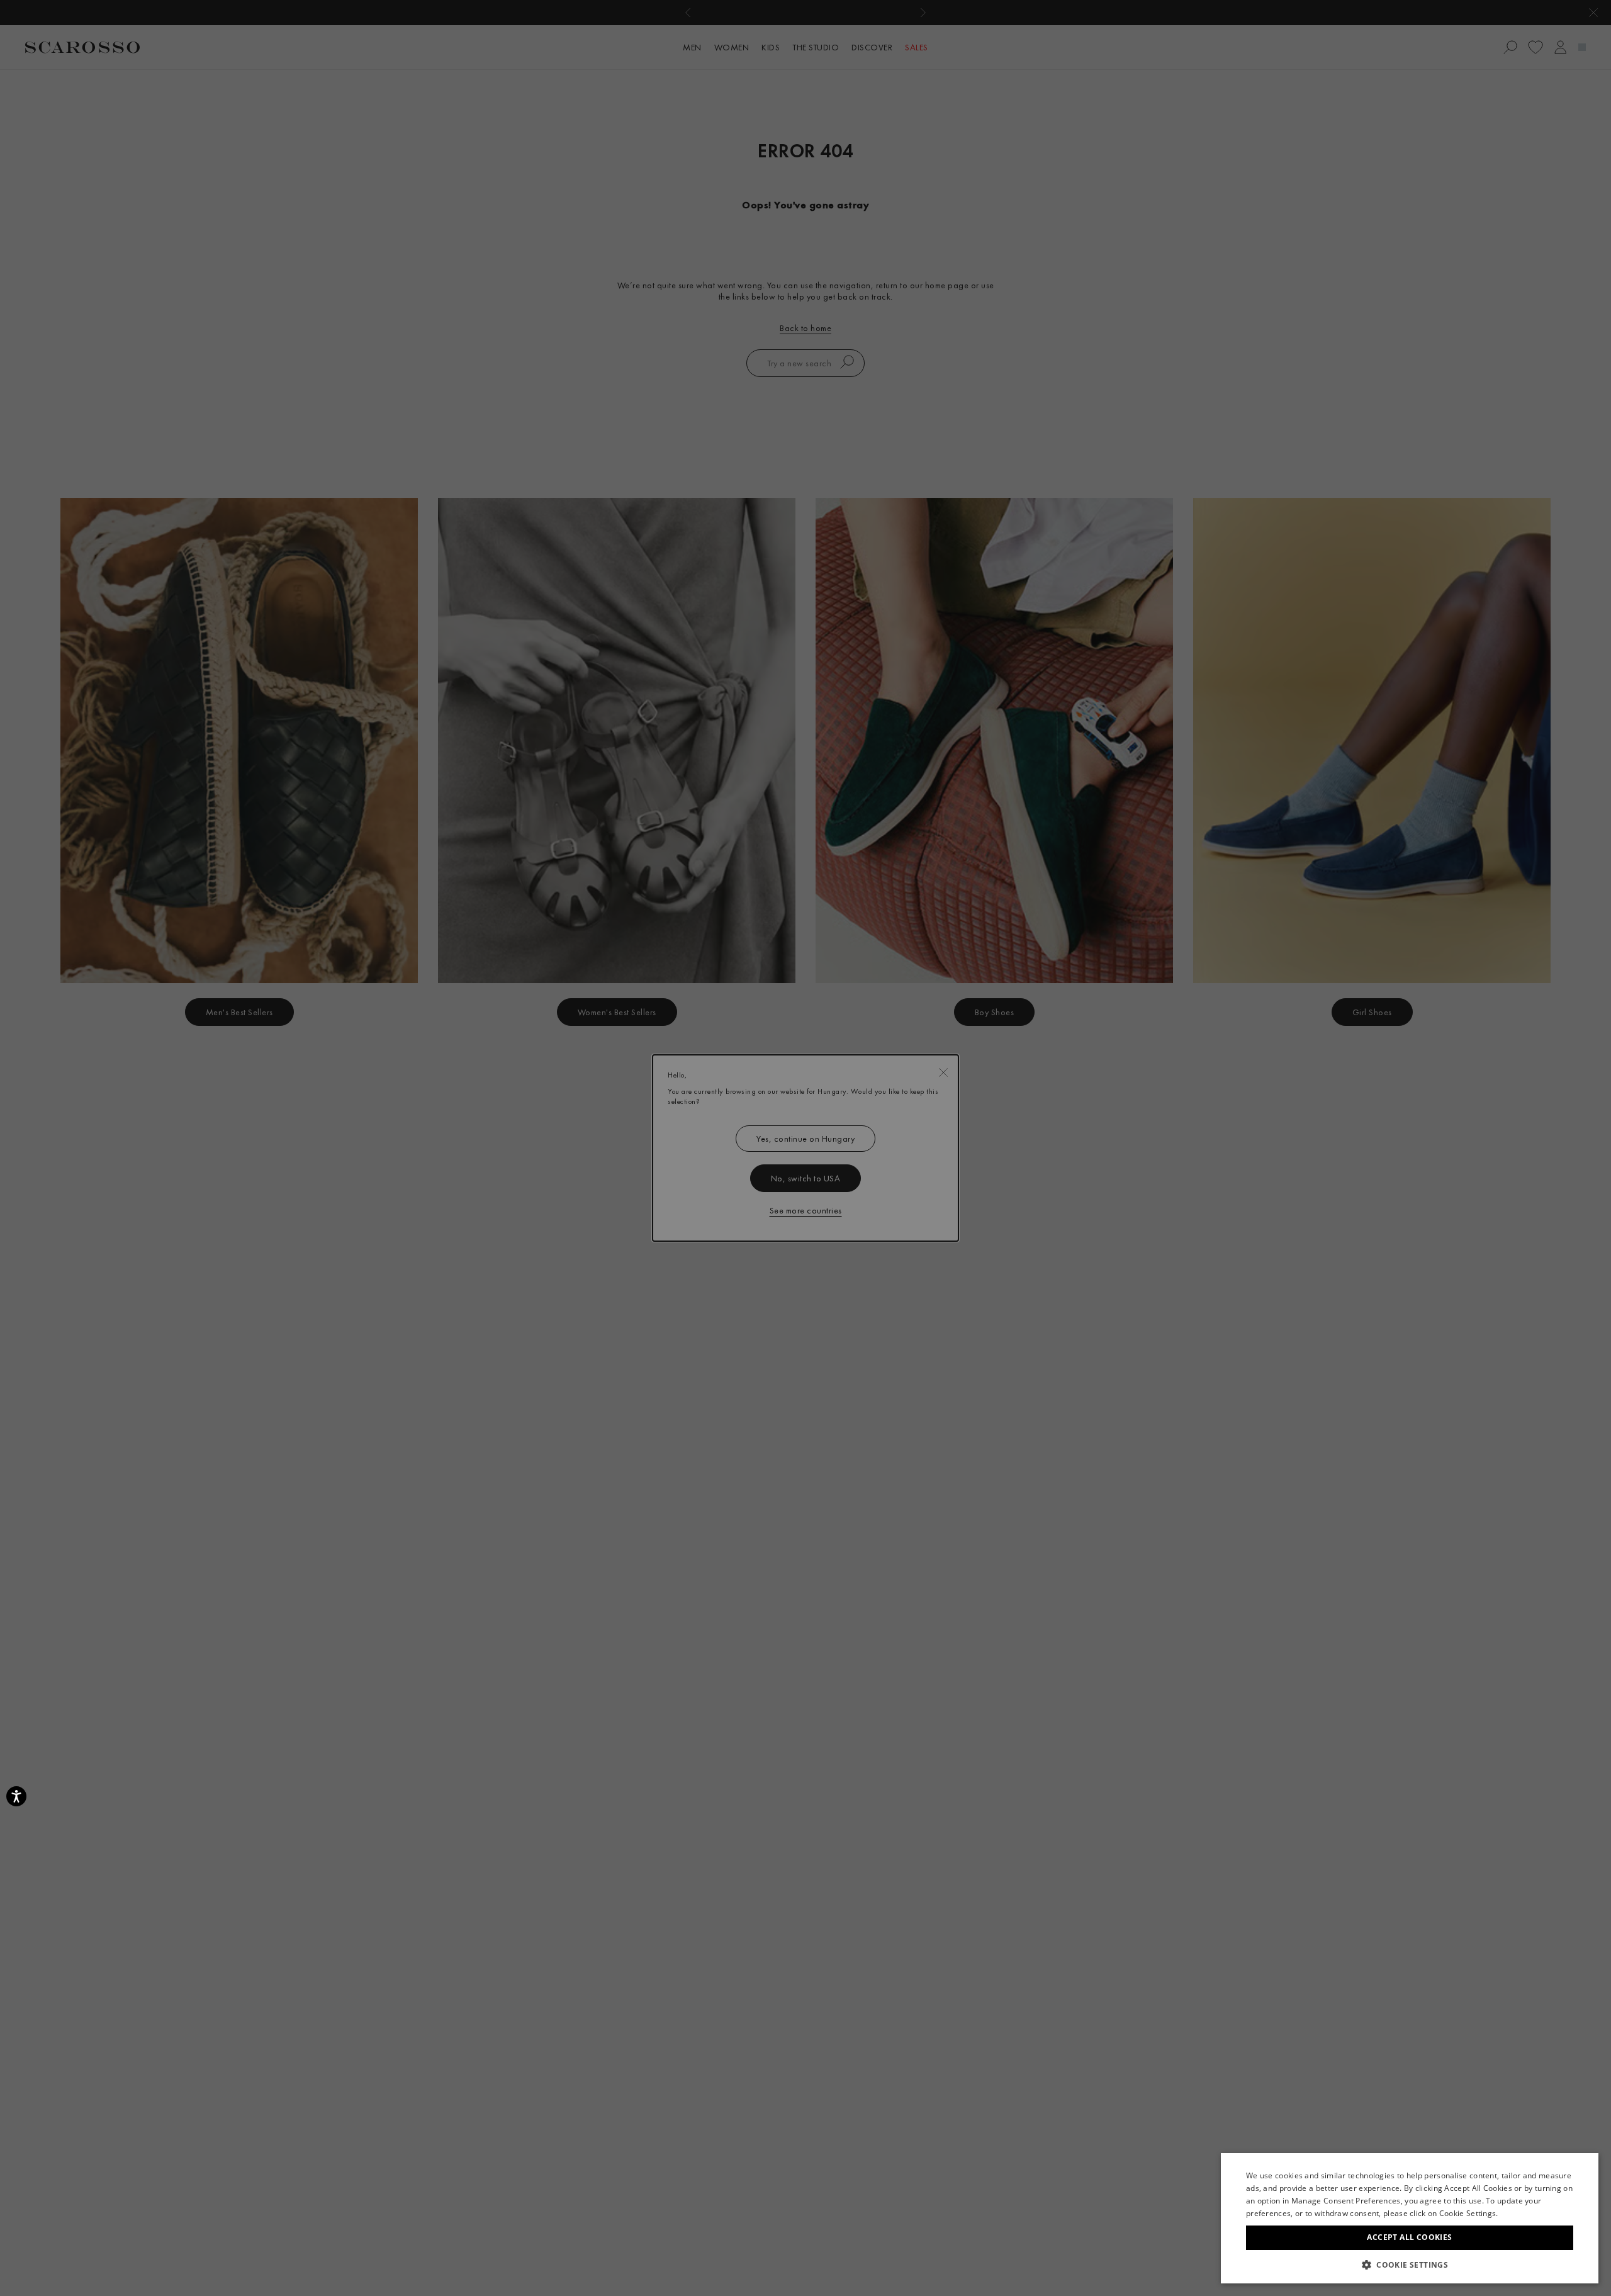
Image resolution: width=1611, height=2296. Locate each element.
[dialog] (805, 1148)
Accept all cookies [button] (1409, 2237)
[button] (1410, 2265)
